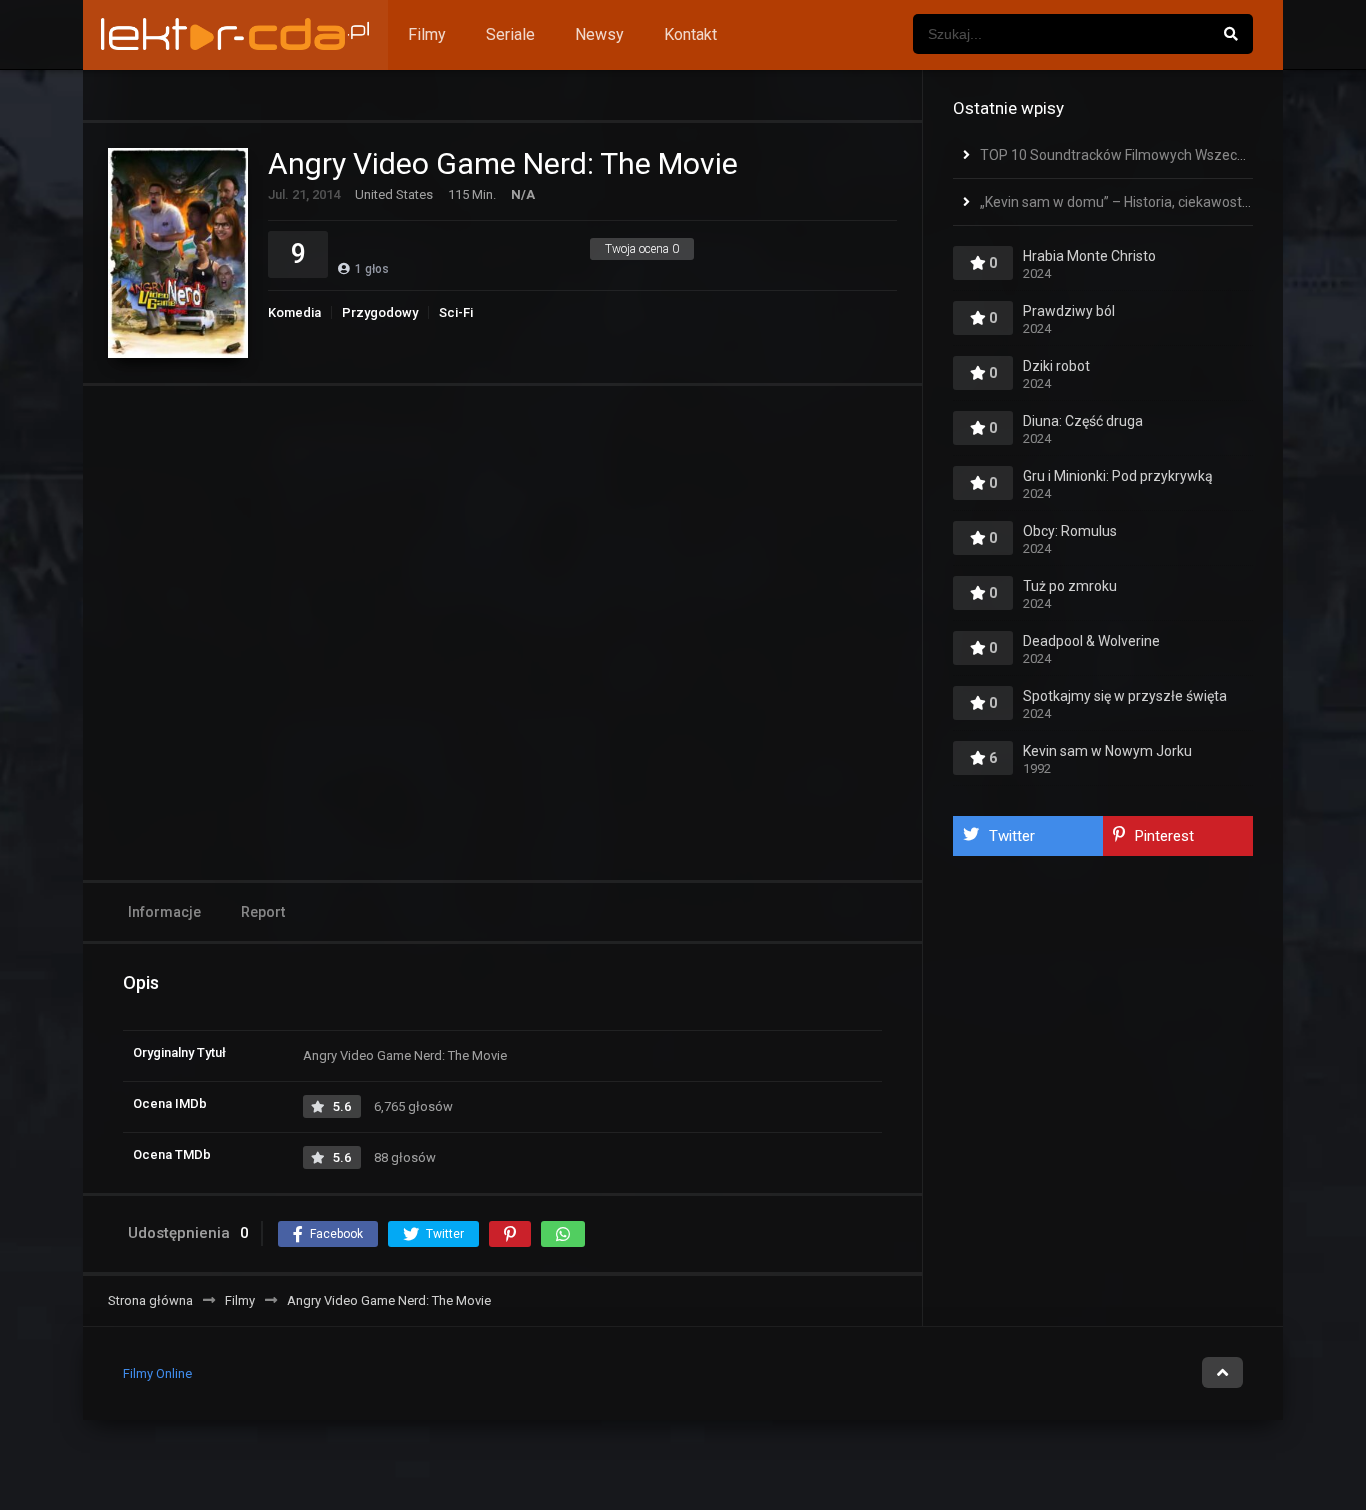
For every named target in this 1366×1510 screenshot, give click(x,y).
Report (263, 912)
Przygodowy (380, 312)
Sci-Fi (456, 312)
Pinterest (1164, 836)
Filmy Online (157, 1373)
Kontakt (690, 34)
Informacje (164, 912)
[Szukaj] (1231, 34)
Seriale (510, 34)
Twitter (1012, 836)
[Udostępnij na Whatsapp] (563, 1234)
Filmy (427, 34)
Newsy (599, 34)
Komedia (294, 312)
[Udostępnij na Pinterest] (510, 1234)
